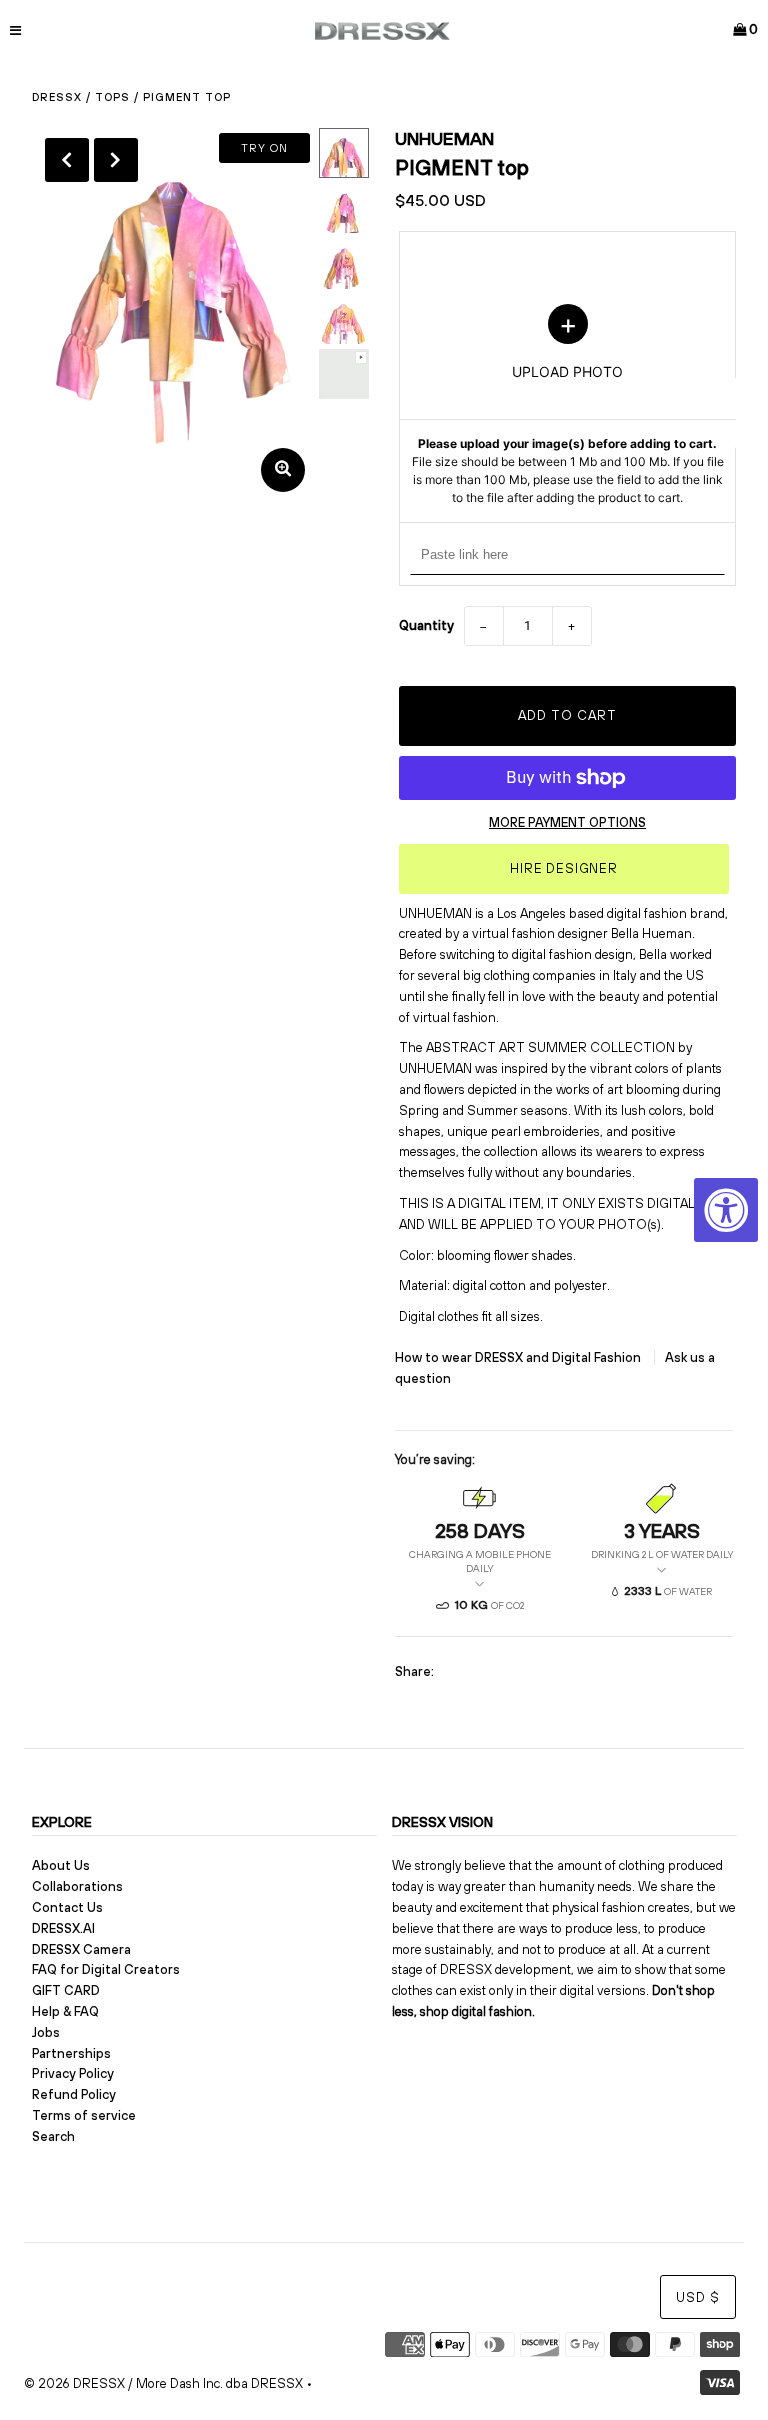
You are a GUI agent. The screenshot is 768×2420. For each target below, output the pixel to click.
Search (53, 2136)
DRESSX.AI (63, 1928)
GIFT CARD (66, 1990)
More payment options (567, 822)
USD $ (698, 2297)
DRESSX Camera (81, 1949)
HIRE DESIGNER (564, 868)
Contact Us (67, 1907)
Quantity (426, 625)
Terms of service (84, 2115)
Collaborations (77, 1886)
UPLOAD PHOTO (568, 405)
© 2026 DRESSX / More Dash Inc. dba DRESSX (163, 2383)
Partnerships (71, 2053)
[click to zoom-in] (283, 470)
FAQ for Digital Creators (106, 1969)
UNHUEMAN (444, 138)
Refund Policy (74, 2094)
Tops (112, 97)
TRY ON (264, 148)
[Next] (116, 160)
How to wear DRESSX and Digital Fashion (519, 1357)
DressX (57, 97)
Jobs (46, 2032)
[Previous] (67, 160)
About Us (61, 1865)
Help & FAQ (65, 2011)
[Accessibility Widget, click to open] (726, 1210)
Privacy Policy (73, 2073)
